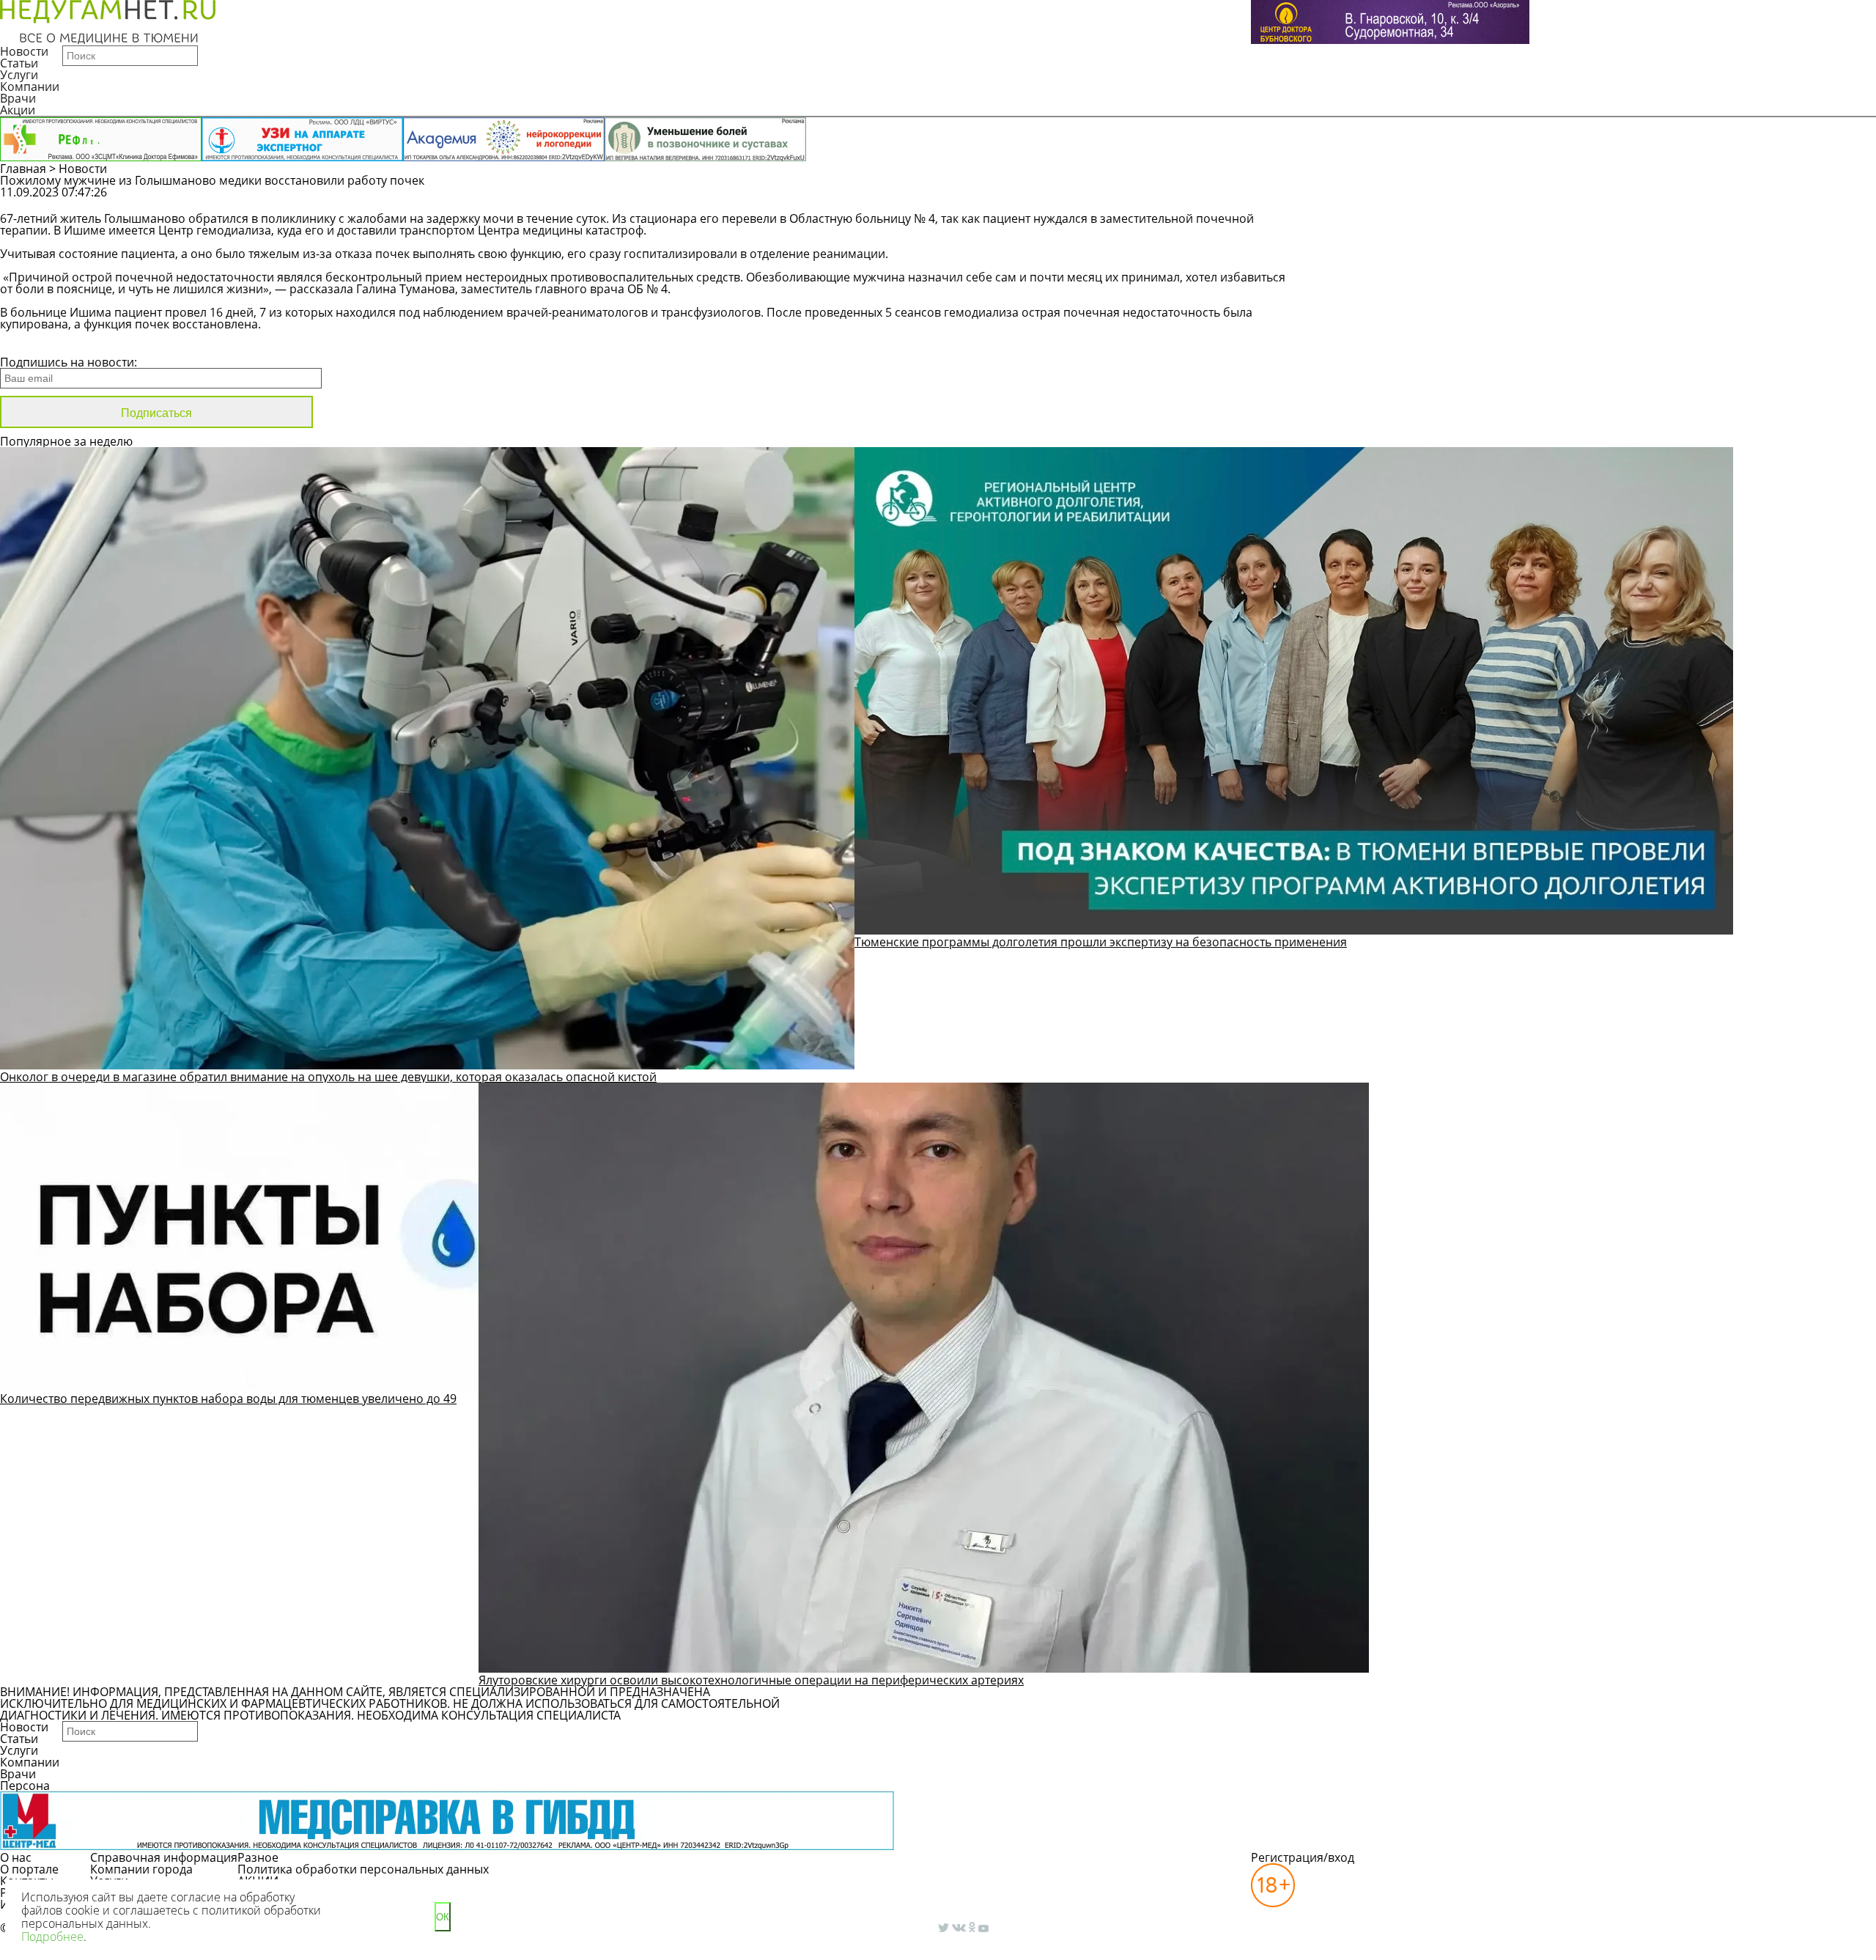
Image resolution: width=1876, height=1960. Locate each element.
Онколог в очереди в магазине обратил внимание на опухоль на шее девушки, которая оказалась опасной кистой (328, 1077)
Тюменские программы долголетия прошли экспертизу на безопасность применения (1101, 942)
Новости (24, 51)
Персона (25, 1786)
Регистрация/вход (1303, 1857)
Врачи (18, 98)
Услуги (19, 75)
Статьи (19, 63)
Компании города (141, 1869)
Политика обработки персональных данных (363, 1869)
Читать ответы (1574, 199)
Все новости (49, 343)
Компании (30, 86)
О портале (29, 1869)
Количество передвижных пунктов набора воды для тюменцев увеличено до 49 (228, 1399)
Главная (23, 169)
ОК (443, 1917)
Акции (18, 110)
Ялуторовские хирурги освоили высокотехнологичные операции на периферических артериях (751, 1680)
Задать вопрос (1463, 199)
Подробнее (52, 1937)
